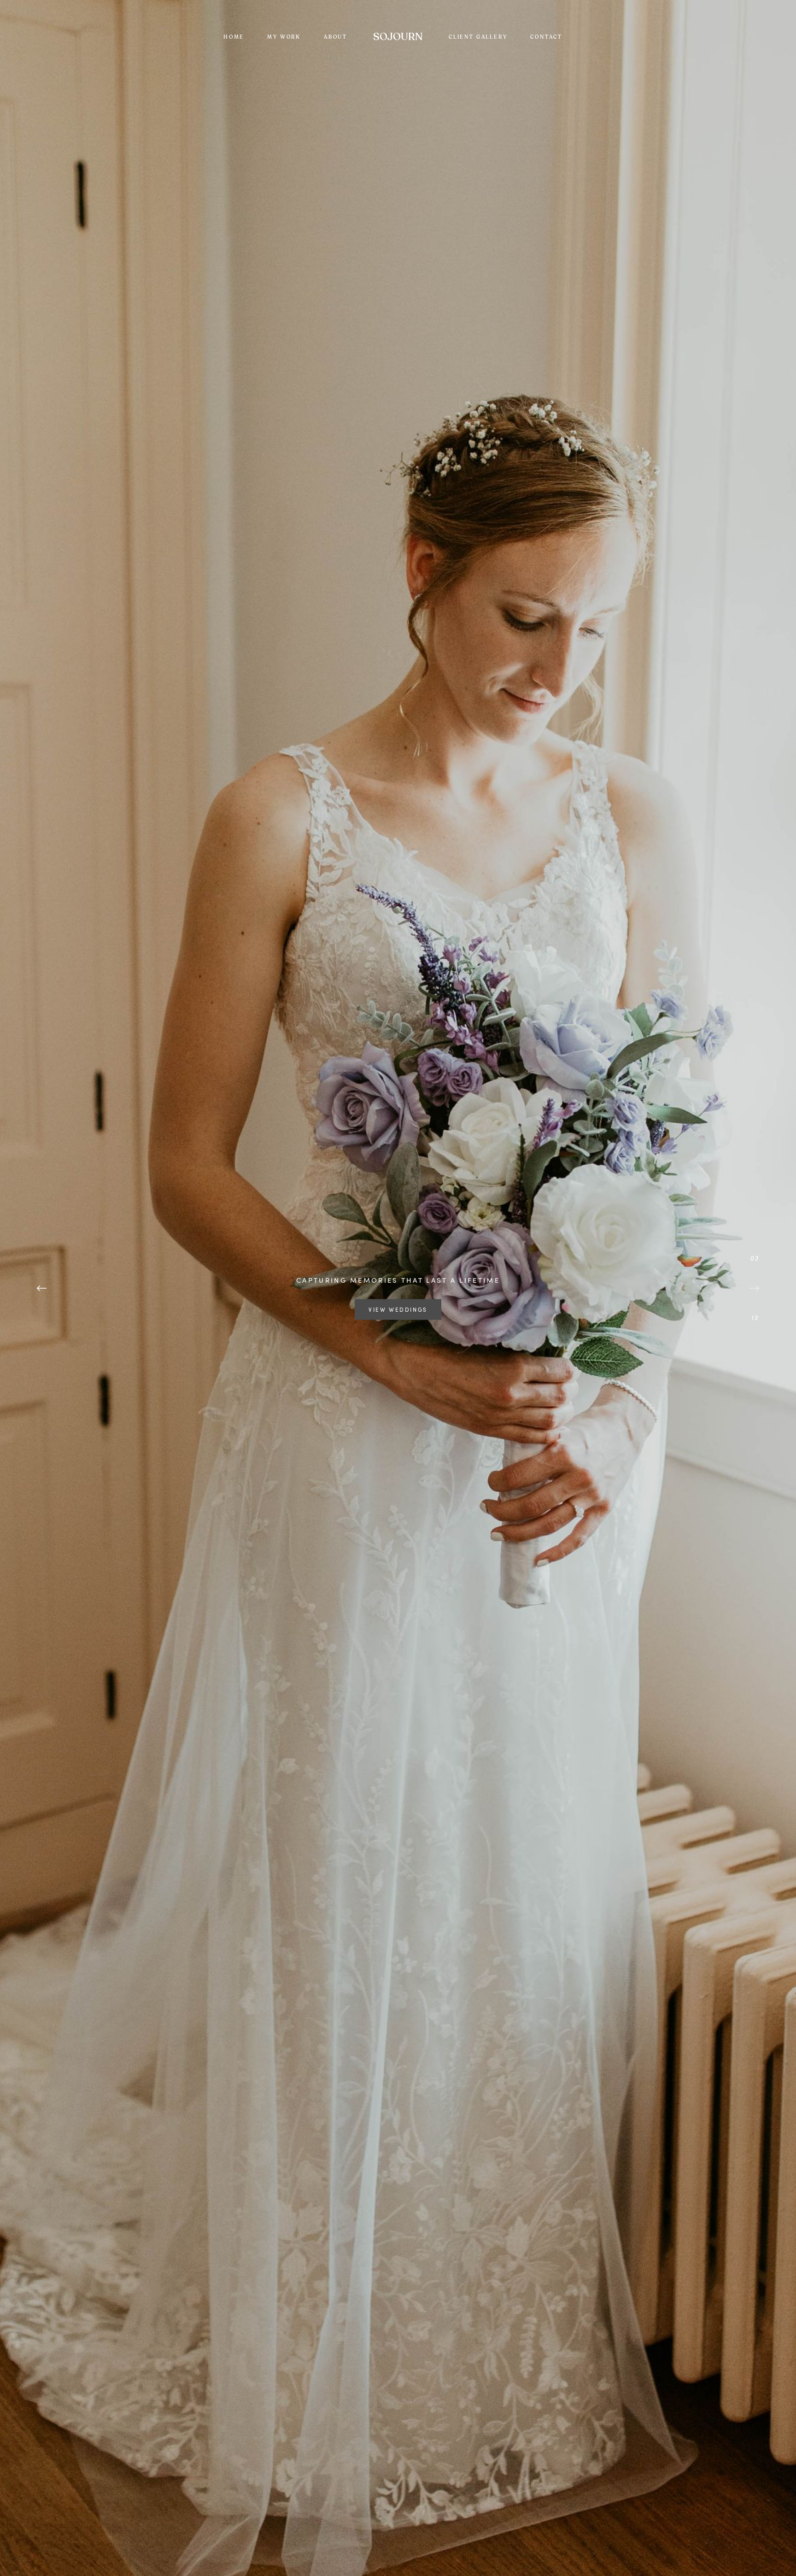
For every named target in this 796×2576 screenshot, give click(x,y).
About (336, 37)
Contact (546, 37)
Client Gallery (478, 37)
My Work (284, 37)
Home (234, 37)
